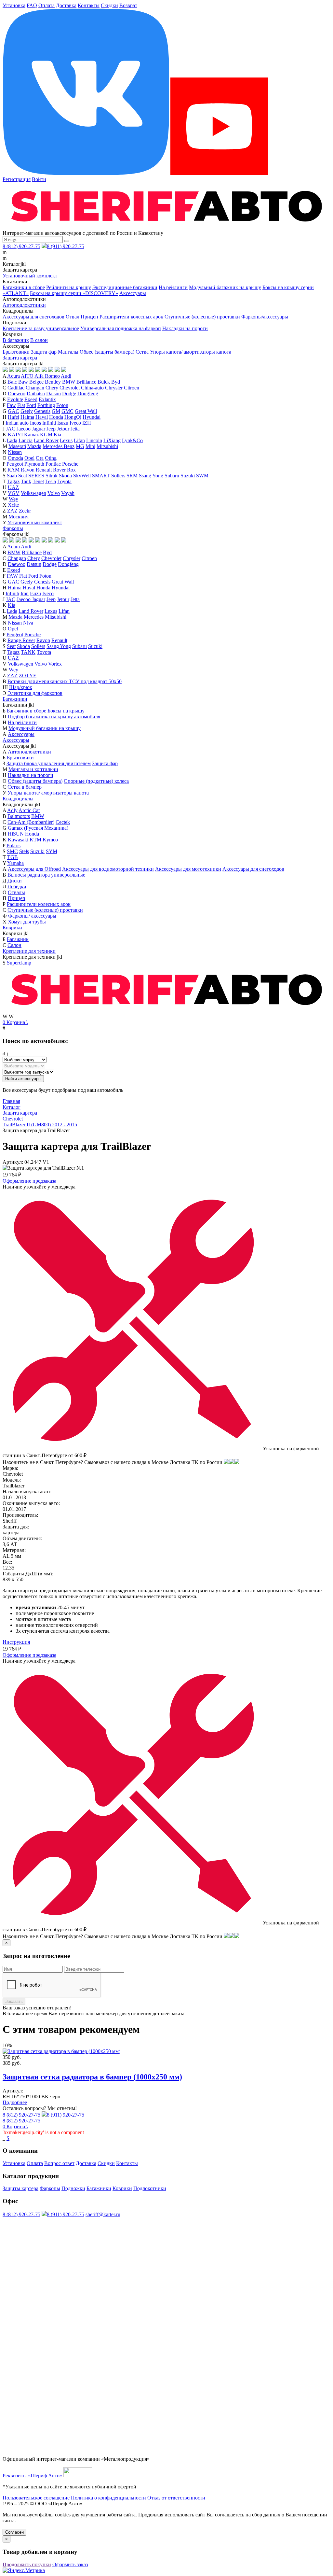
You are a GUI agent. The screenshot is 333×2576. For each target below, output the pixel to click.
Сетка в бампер (25, 787)
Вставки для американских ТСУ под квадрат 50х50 (65, 681)
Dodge (69, 394)
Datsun (53, 394)
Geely (27, 411)
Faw (11, 405)
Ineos (35, 423)
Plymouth (34, 464)
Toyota (64, 481)
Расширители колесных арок (131, 317)
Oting (51, 458)
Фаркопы (13, 528)
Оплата (47, 5)
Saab (12, 476)
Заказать (14, 2001)
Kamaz (31, 435)
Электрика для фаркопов (35, 693)
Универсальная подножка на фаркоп (121, 328)
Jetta (75, 429)
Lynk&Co (132, 440)
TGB (13, 857)
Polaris (13, 845)
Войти (39, 179)
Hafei (13, 417)
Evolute (15, 399)
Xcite (13, 505)
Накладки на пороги (185, 328)
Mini (90, 446)
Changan (35, 388)
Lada (12, 440)
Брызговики (16, 352)
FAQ (32, 5)
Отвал (73, 317)
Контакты (89, 5)
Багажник (18, 939)
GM (56, 411)
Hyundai (92, 417)
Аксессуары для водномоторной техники (108, 869)
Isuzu (63, 423)
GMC (67, 411)
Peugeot (15, 464)
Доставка (66, 5)
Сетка (142, 352)
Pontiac (53, 464)
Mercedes (34, 617)
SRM (132, 476)
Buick (104, 382)
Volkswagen (33, 493)
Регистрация (17, 179)
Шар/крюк (21, 687)
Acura (13, 376)
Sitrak (52, 476)
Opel (29, 458)
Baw (23, 382)
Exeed (31, 399)
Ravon (28, 470)
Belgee (36, 382)
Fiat (21, 405)
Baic (12, 382)
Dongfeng (88, 394)
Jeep (51, 429)
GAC (13, 411)
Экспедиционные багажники (125, 287)
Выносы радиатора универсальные (46, 875)
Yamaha (15, 863)
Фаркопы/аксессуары (265, 317)
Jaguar (39, 429)
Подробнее (15, 2102)
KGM (46, 435)
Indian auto (17, 423)
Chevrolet (70, 388)
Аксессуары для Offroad (34, 869)
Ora (40, 458)
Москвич (19, 517)
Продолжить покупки (27, 2564)
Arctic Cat (29, 810)
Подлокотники (150, 2188)
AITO (27, 376)
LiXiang (112, 440)
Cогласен (14, 2532)
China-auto (92, 388)
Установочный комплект (30, 276)
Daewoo (17, 394)
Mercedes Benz (59, 446)
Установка (14, 5)
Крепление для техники (29, 951)
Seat (23, 476)
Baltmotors (19, 816)
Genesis (42, 411)
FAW (12, 576)
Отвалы (16, 892)
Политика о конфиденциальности (108, 2498)
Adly (12, 810)
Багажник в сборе (27, 711)
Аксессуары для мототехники (188, 869)
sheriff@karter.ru (103, 2214)
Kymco (50, 840)
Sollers (118, 476)
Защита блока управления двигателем (49, 763)
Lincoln (94, 440)
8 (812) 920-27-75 (21, 246)
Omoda (15, 458)
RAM (13, 470)
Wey (13, 499)
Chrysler (114, 388)
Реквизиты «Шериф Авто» (32, 2476)
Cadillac (16, 388)
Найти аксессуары (23, 1079)
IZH (87, 423)
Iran (25, 593)
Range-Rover (21, 640)
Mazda (34, 446)
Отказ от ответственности (176, 2498)
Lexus (66, 440)
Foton (62, 405)
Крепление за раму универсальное (41, 328)
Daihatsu (36, 394)
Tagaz (13, 481)
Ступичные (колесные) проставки (202, 317)
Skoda (65, 476)
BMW (69, 382)
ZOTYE (28, 676)
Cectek (63, 822)
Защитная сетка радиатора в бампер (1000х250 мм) (92, 2077)
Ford (31, 405)
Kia (57, 435)
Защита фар (44, 352)
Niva (28, 623)
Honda (56, 417)
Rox (71, 470)
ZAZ (12, 511)
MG (80, 446)
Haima (27, 417)
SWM (202, 476)
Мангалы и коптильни (33, 769)
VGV (14, 493)
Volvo (54, 493)
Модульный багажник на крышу (225, 287)
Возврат (128, 5)
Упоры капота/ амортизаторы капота (191, 352)
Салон (14, 945)
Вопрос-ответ (59, 2163)
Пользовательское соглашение (36, 2498)
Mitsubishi (107, 446)
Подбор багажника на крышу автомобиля (54, 717)
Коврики (12, 928)
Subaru (172, 476)
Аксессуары (133, 293)
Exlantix (47, 399)
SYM (52, 851)
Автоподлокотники (24, 305)
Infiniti (49, 423)
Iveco (75, 423)
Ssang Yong (151, 476)
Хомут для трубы (27, 922)
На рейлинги (173, 287)
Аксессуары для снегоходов (33, 317)
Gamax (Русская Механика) (38, 828)
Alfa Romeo (47, 376)
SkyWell (82, 476)
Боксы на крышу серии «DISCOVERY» (74, 293)
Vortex (55, 664)
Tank (26, 481)
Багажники (15, 699)
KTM (35, 840)
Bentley (53, 382)
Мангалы (68, 352)
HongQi (73, 417)
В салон (39, 340)
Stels (24, 851)
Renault (44, 470)
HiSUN (16, 834)
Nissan (15, 452)
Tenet (38, 481)
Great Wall (86, 411)
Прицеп (89, 317)
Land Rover (46, 440)
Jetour (63, 429)
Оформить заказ (70, 2564)
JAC (11, 429)
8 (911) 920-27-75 (66, 246)
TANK (28, 652)
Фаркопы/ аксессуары (32, 916)
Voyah (68, 493)
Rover (59, 470)
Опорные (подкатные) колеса (96, 781)
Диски (15, 881)
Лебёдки (17, 887)
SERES (36, 476)
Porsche (70, 464)
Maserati (17, 446)
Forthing (46, 405)
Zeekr (25, 511)
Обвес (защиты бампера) (107, 352)
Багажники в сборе (24, 287)
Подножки (73, 2188)
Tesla (51, 481)
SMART (101, 476)
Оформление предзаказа (29, 1181)
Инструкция (16, 1642)
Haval (42, 417)
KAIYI (15, 435)
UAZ (13, 487)
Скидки (109, 5)
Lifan (79, 440)
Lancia (26, 440)
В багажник (16, 340)
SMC (12, 851)
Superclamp (19, 963)
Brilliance (86, 382)
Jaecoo (24, 429)
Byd (116, 382)
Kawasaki (18, 840)
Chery (52, 388)
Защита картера (20, 358)
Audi (66, 376)
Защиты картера (20, 2188)
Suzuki (188, 476)
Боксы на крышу (66, 711)
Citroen (132, 388)
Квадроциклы (18, 799)
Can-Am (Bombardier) (31, 822)
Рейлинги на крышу (69, 287)
